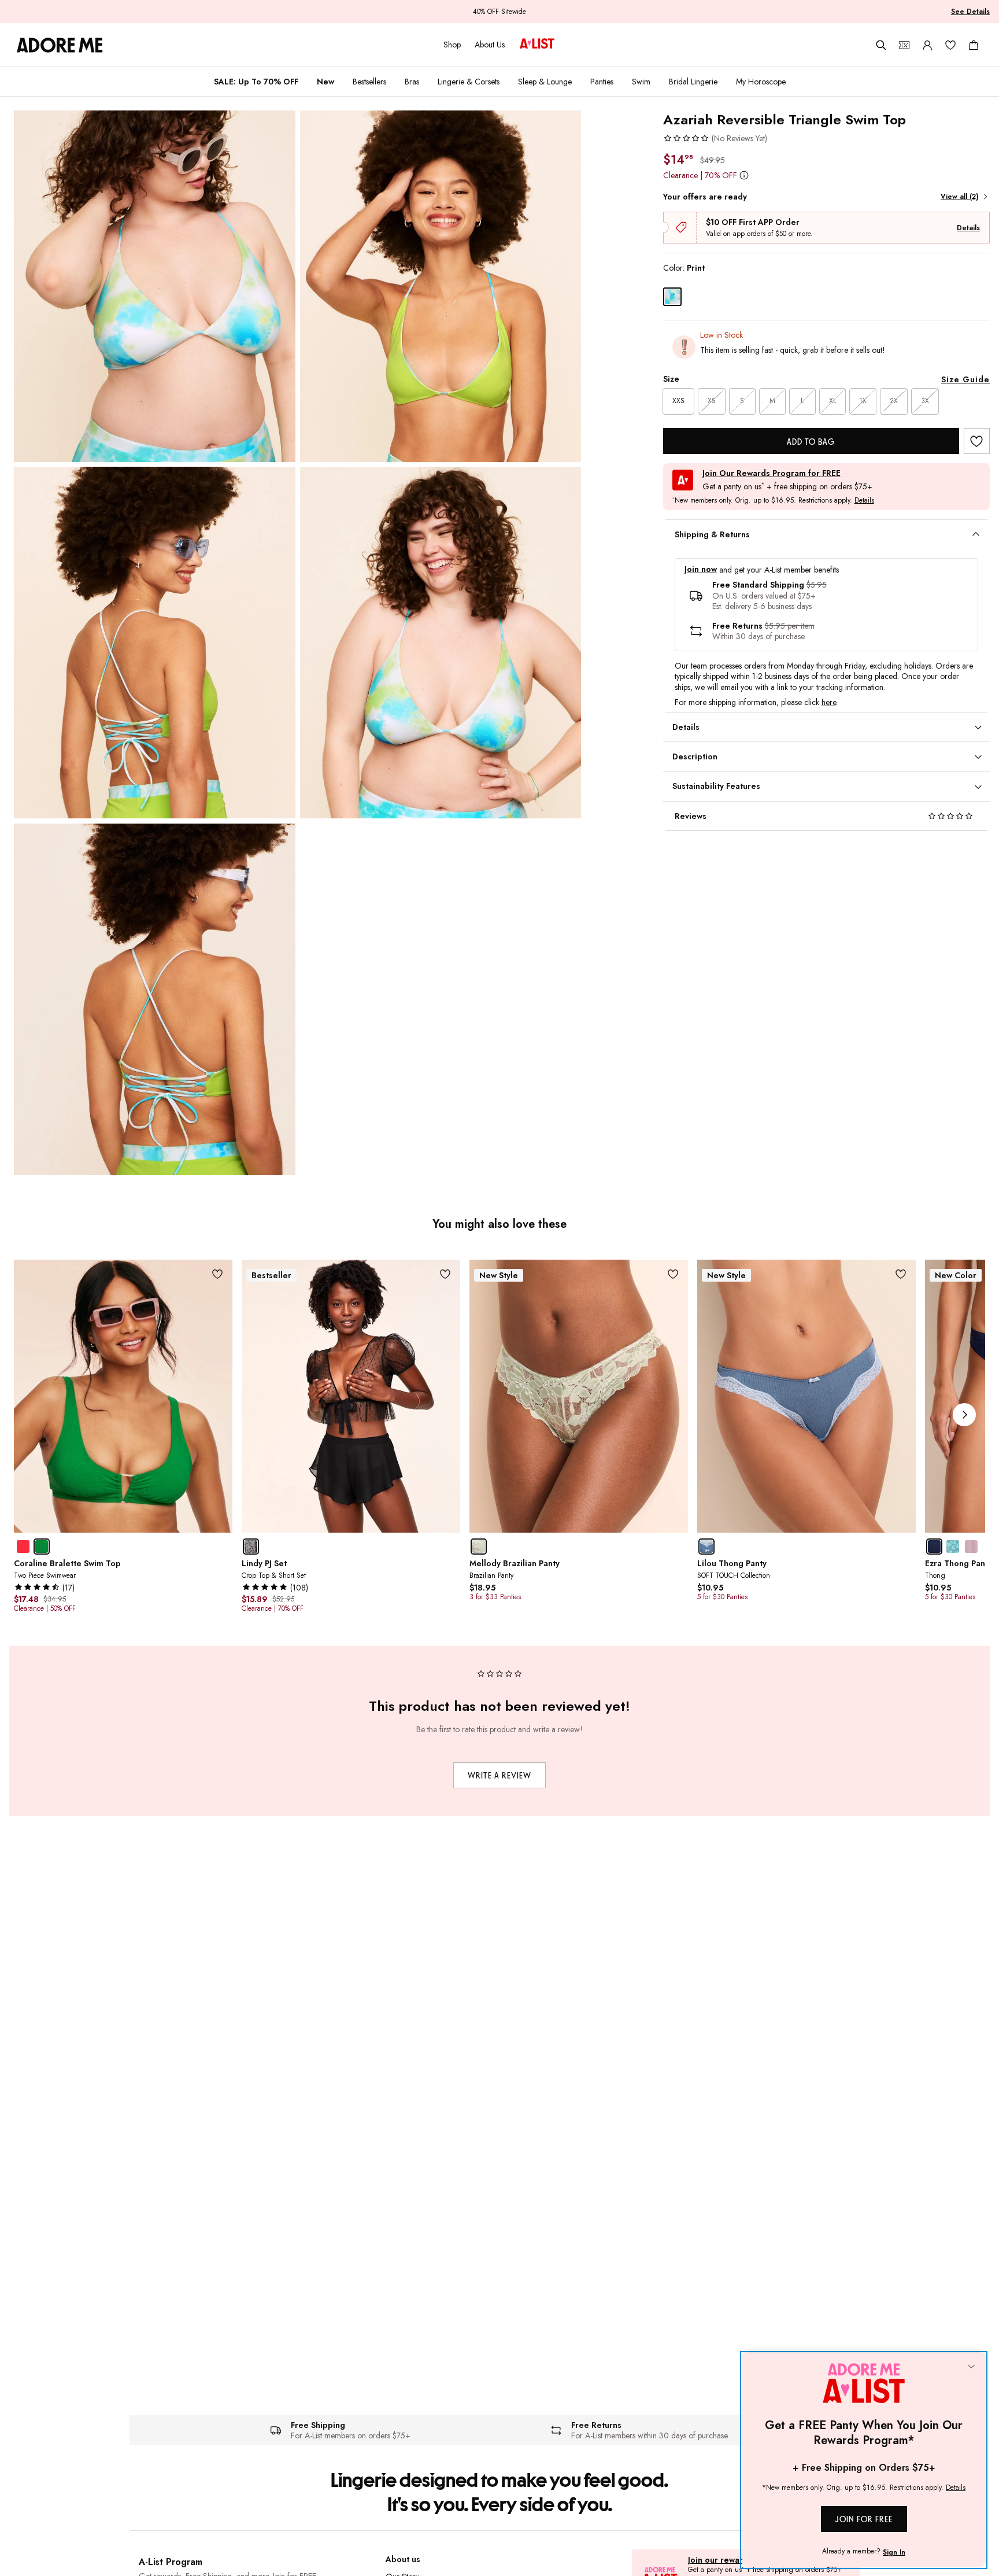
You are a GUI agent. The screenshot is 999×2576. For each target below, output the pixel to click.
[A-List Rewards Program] (537, 45)
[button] (715, 138)
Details (968, 228)
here (829, 702)
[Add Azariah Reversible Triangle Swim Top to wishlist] (977, 441)
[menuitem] (256, 82)
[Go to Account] (927, 45)
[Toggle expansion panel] (976, 534)
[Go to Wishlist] (950, 45)
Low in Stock (721, 335)
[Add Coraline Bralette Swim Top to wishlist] (218, 1274)
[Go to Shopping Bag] (974, 45)
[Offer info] (744, 175)
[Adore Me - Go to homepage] (60, 45)
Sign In (894, 2552)
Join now (701, 569)
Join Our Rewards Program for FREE (772, 473)
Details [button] (864, 501)
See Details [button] (970, 12)
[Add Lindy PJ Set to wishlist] (445, 1274)
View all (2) (959, 197)
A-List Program (171, 2562)
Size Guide (965, 379)
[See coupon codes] (904, 45)
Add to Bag (811, 442)
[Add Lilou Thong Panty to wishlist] (901, 1274)
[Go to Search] (881, 45)
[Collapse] (971, 2367)
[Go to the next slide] (964, 1415)
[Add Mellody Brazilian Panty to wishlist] (673, 1274)
